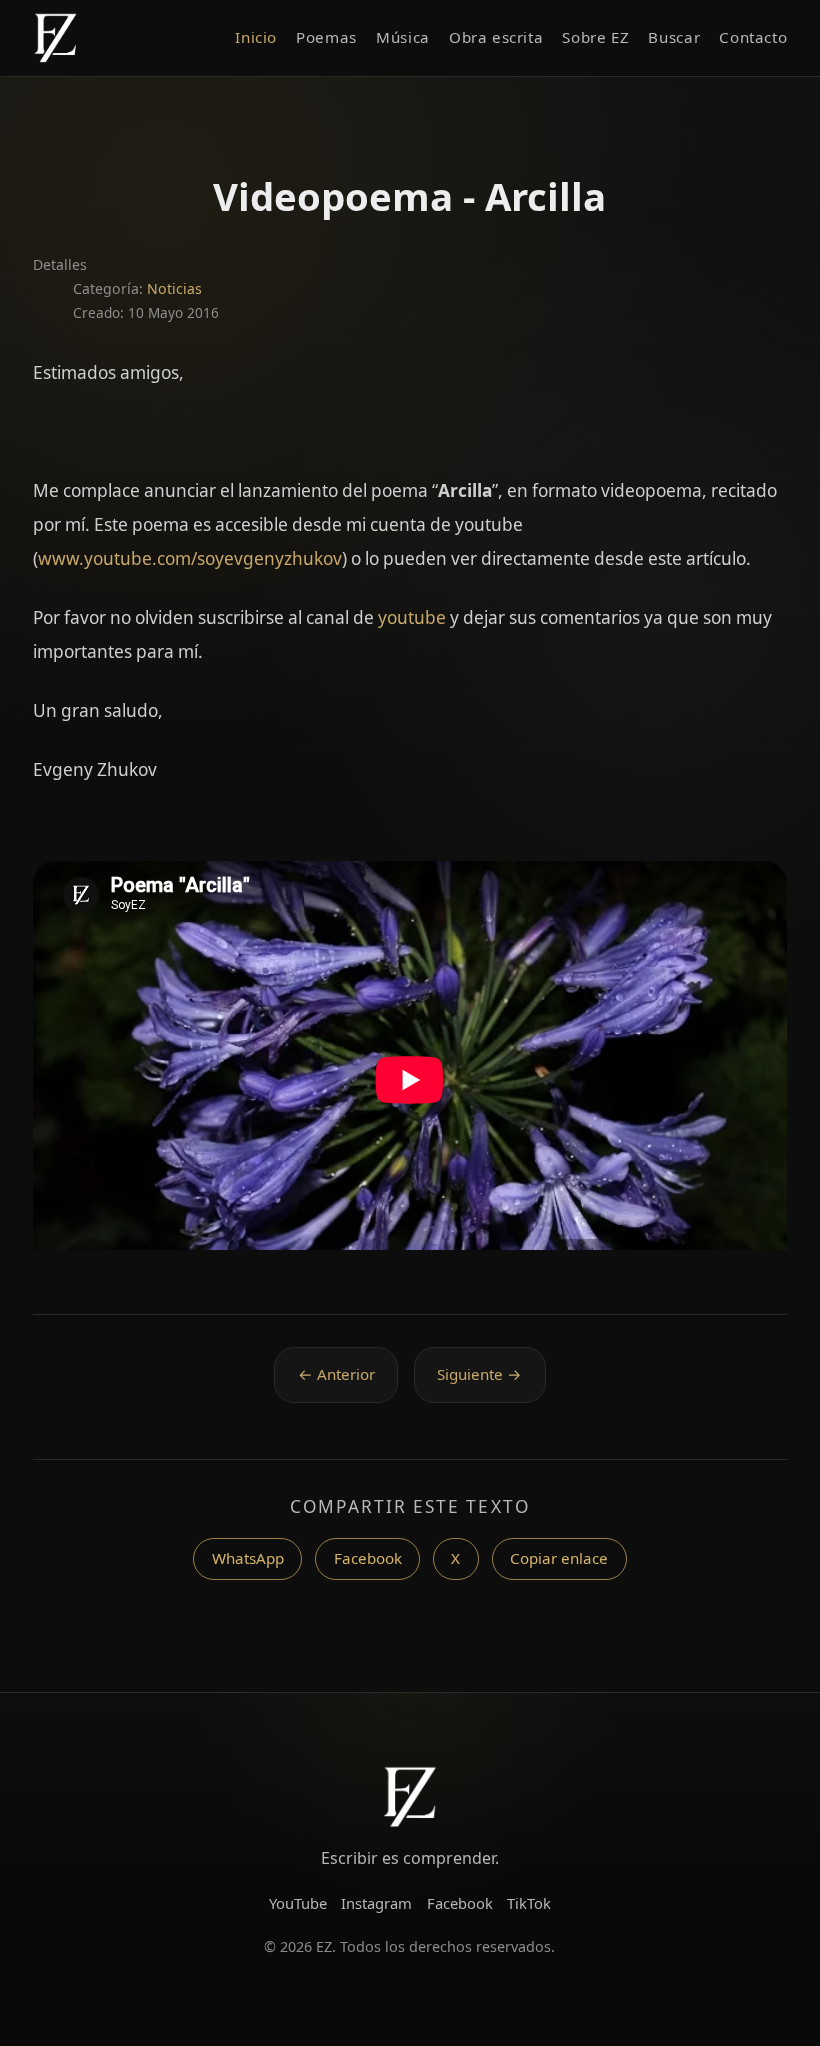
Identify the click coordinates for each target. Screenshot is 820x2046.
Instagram (376, 1903)
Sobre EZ (595, 37)
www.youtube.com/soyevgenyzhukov (190, 558)
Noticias (174, 288)
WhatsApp (248, 1558)
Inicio (256, 37)
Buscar (674, 37)
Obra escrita (496, 37)
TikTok (529, 1903)
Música (403, 37)
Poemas (326, 37)
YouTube (298, 1903)
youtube (412, 617)
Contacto (753, 37)
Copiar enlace (559, 1558)
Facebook (368, 1558)
